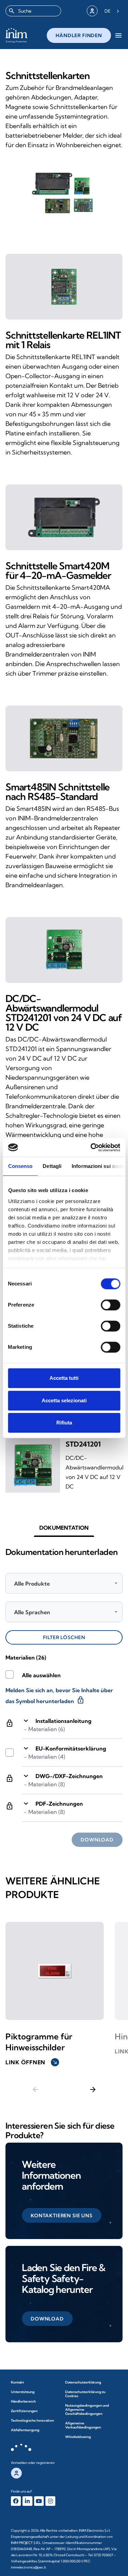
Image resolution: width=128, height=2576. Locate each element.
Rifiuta (64, 1423)
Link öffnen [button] (32, 2062)
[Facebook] (16, 2501)
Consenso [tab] (20, 1166)
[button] (64, 1528)
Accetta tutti (64, 1378)
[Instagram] (50, 2501)
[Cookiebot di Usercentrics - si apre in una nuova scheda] (91, 1147)
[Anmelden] (92, 11)
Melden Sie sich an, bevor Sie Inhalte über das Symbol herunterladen (59, 1696)
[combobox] (33, 11)
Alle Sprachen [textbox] (32, 1612)
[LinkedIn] (27, 2501)
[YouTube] (39, 2501)
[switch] (110, 1305)
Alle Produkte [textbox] (32, 1584)
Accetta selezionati (64, 1400)
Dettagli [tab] (52, 1166)
